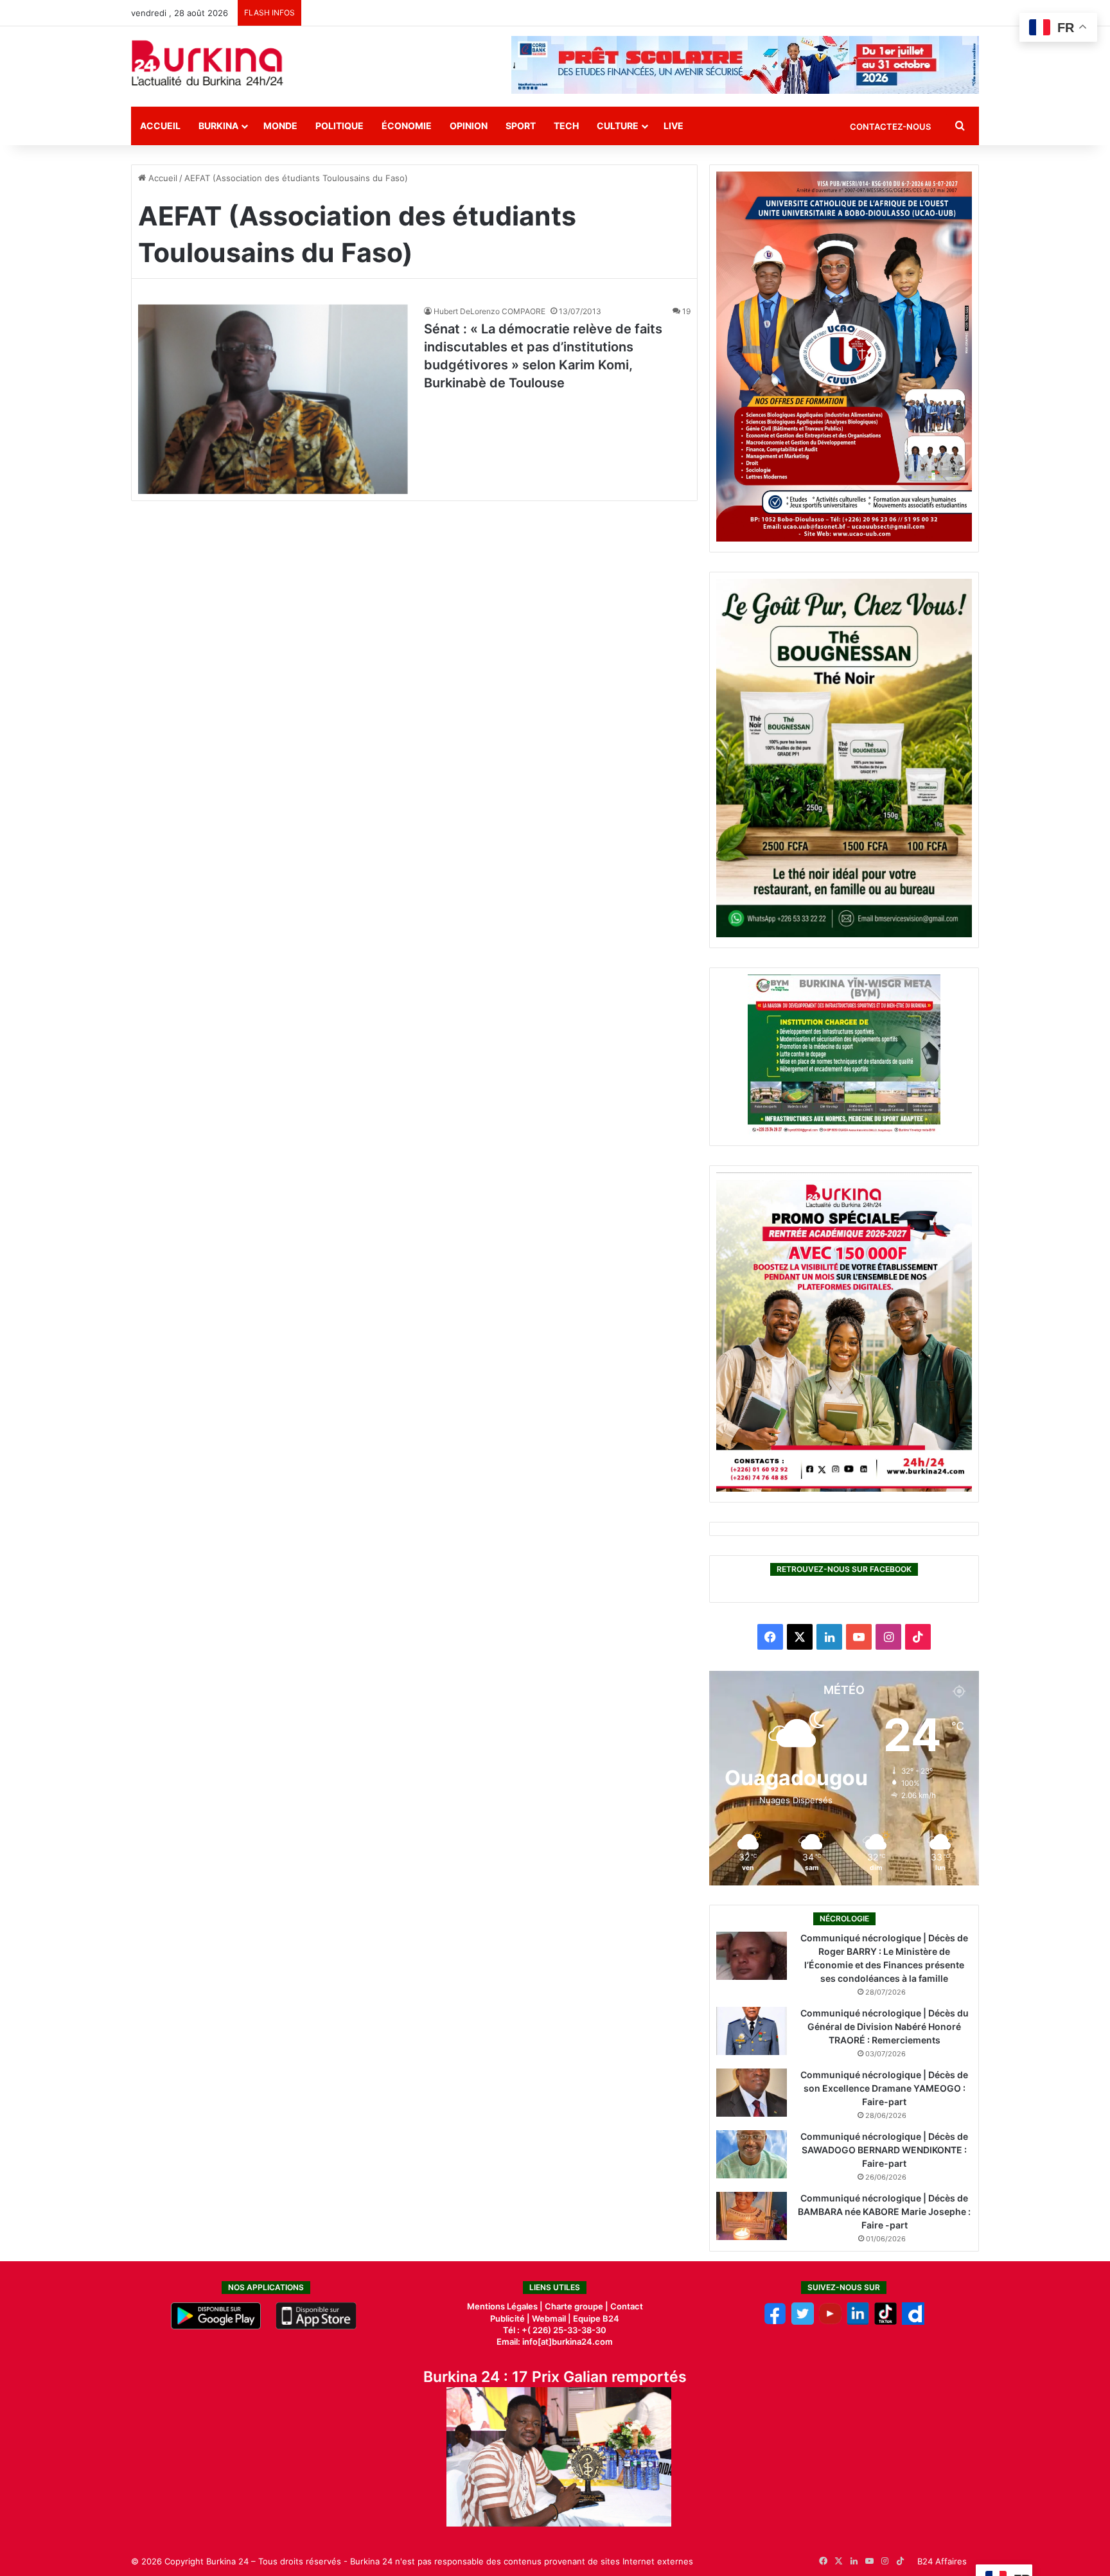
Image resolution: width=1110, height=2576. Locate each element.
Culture (618, 126)
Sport (521, 126)
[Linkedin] (858, 2322)
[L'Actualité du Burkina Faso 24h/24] (207, 63)
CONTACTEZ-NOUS (890, 127)
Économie (407, 126)
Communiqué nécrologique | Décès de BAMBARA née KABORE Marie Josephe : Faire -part (884, 2211)
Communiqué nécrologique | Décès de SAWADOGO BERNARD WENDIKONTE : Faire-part (884, 2150)
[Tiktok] (885, 2322)
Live (674, 126)
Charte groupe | (577, 2306)
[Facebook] (775, 2322)
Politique (339, 126)
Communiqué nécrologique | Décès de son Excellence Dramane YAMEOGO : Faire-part (884, 2088)
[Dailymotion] (913, 2322)
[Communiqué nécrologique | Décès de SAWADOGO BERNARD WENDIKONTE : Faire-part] (752, 2154)
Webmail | (551, 2318)
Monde (280, 126)
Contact (627, 2306)
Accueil (160, 126)
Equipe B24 (595, 2318)
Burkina (218, 126)
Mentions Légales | (506, 2306)
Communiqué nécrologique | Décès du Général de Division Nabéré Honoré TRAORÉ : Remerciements (885, 2026)
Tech (566, 126)
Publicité (507, 2318)
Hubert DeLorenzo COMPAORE (489, 311)
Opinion (469, 126)
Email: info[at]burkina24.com (555, 2342)
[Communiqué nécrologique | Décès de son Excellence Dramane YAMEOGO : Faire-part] (752, 2093)
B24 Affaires (942, 2561)
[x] (803, 2322)
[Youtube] (830, 2322)
